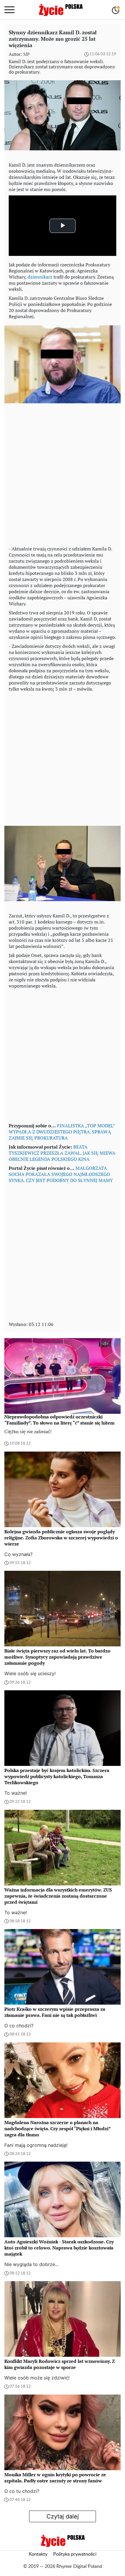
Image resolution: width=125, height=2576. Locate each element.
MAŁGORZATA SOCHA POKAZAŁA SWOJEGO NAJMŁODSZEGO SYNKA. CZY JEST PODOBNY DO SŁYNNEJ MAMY (61, 1174)
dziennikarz (40, 277)
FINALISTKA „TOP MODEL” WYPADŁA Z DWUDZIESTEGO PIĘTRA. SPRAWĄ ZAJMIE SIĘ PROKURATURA (62, 1132)
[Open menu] (9, 10)
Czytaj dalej (63, 2516)
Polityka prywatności (75, 2554)
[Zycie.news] (60, 10)
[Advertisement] (63, 477)
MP (26, 54)
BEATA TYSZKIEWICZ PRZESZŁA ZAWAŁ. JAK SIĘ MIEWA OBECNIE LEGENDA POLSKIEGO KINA (62, 1153)
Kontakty (38, 2554)
